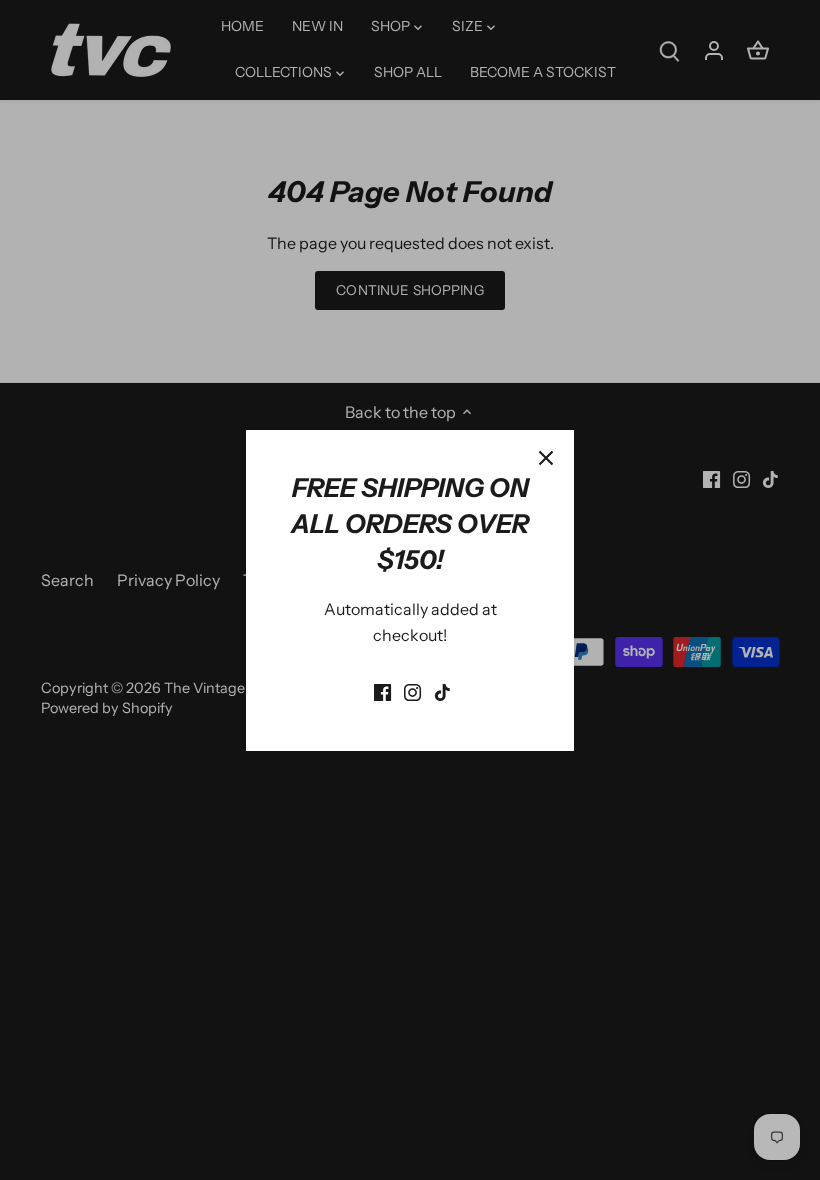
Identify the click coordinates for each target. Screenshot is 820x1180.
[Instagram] (412, 691)
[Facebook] (382, 691)
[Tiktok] (442, 691)
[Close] (546, 458)
